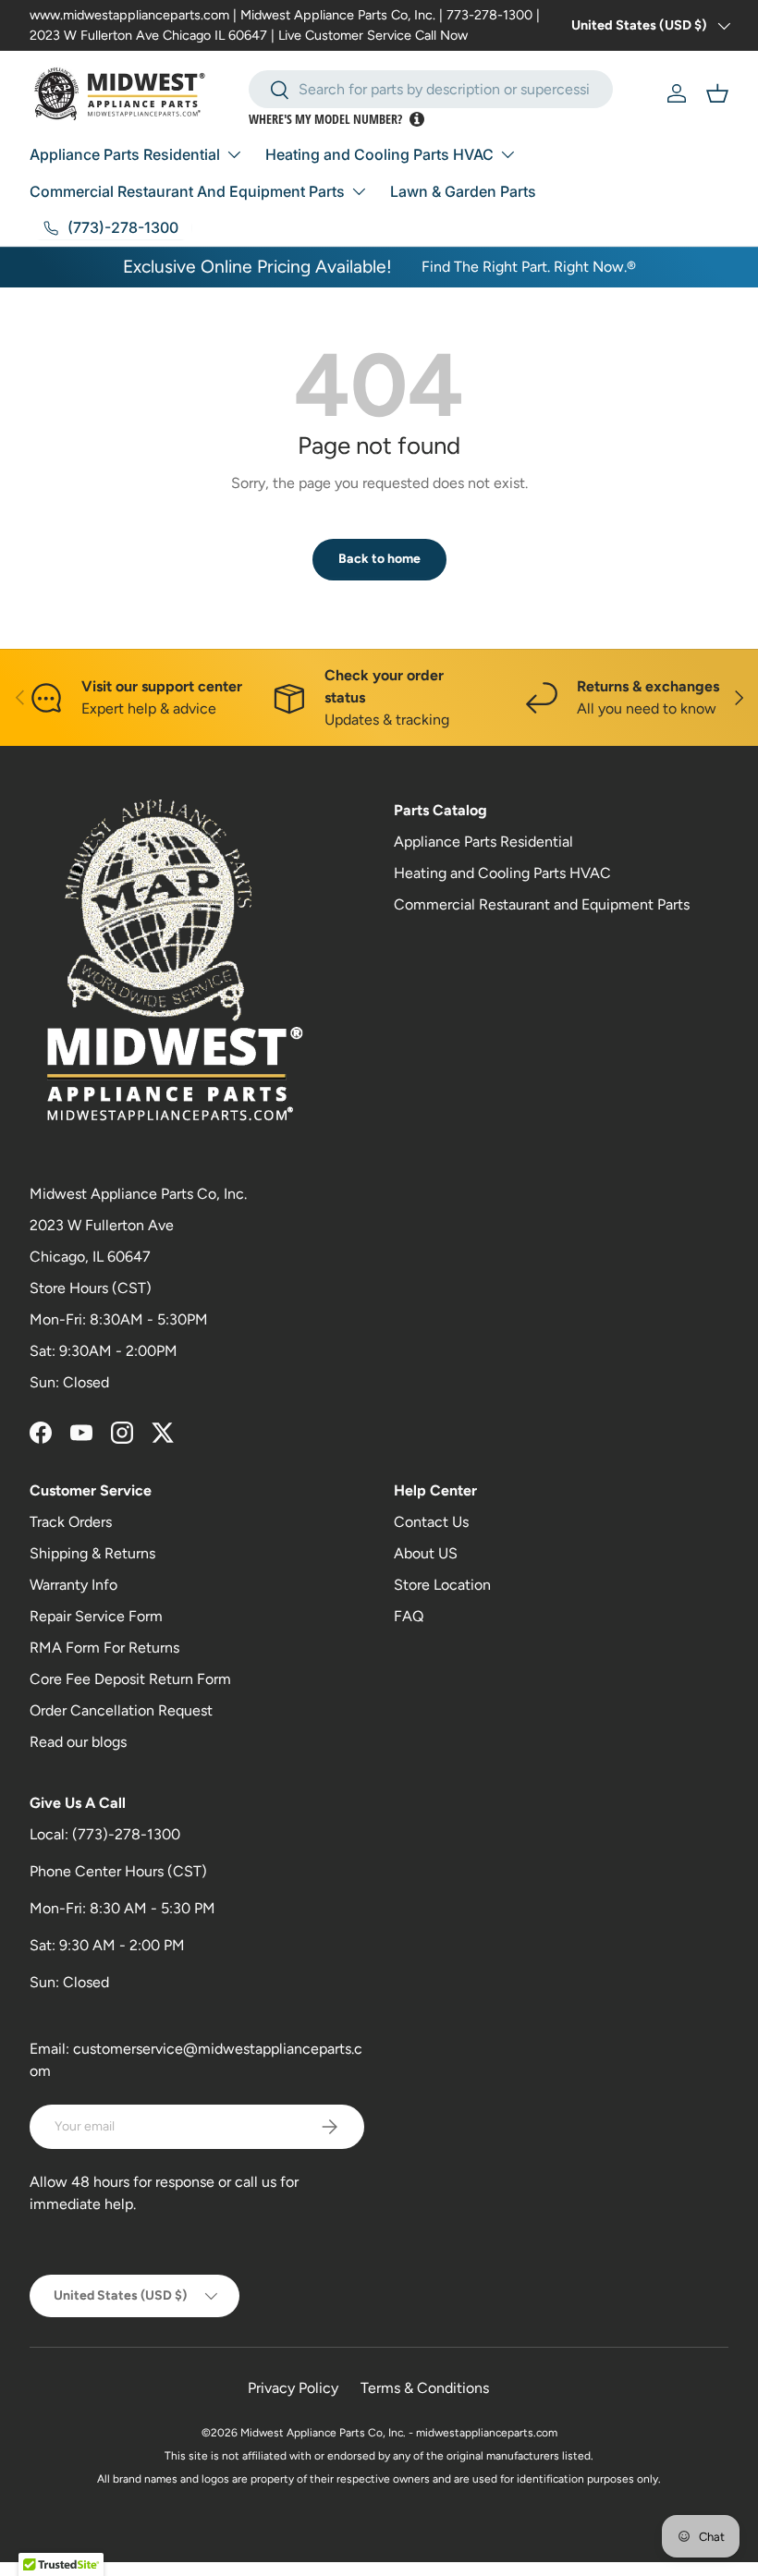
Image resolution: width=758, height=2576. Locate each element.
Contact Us (431, 1522)
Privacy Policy (293, 2388)
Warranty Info (73, 1585)
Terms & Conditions (425, 2388)
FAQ (409, 1616)
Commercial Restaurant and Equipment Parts (542, 904)
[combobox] (431, 89)
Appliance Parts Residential (483, 842)
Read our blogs (78, 1742)
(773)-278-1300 (126, 1834)
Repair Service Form (96, 1616)
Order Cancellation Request (121, 1710)
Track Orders (71, 1522)
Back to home (379, 559)
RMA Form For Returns (104, 1648)
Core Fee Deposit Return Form (130, 1679)
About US (426, 1553)
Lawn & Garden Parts (463, 191)
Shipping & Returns (92, 1553)
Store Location (442, 1585)
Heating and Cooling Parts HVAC (502, 873)
